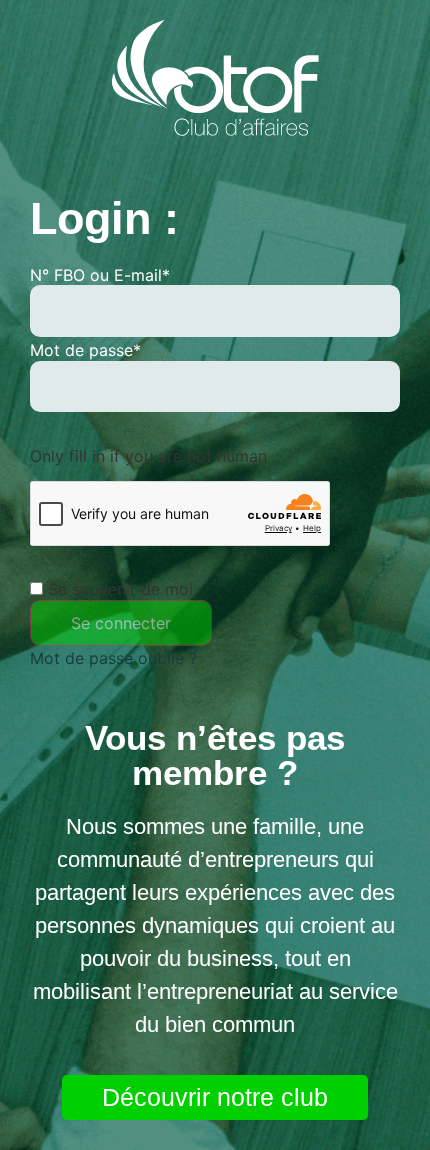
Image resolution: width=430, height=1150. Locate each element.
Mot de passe (85, 350)
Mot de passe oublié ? (113, 658)
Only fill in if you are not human (148, 456)
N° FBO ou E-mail (100, 275)
